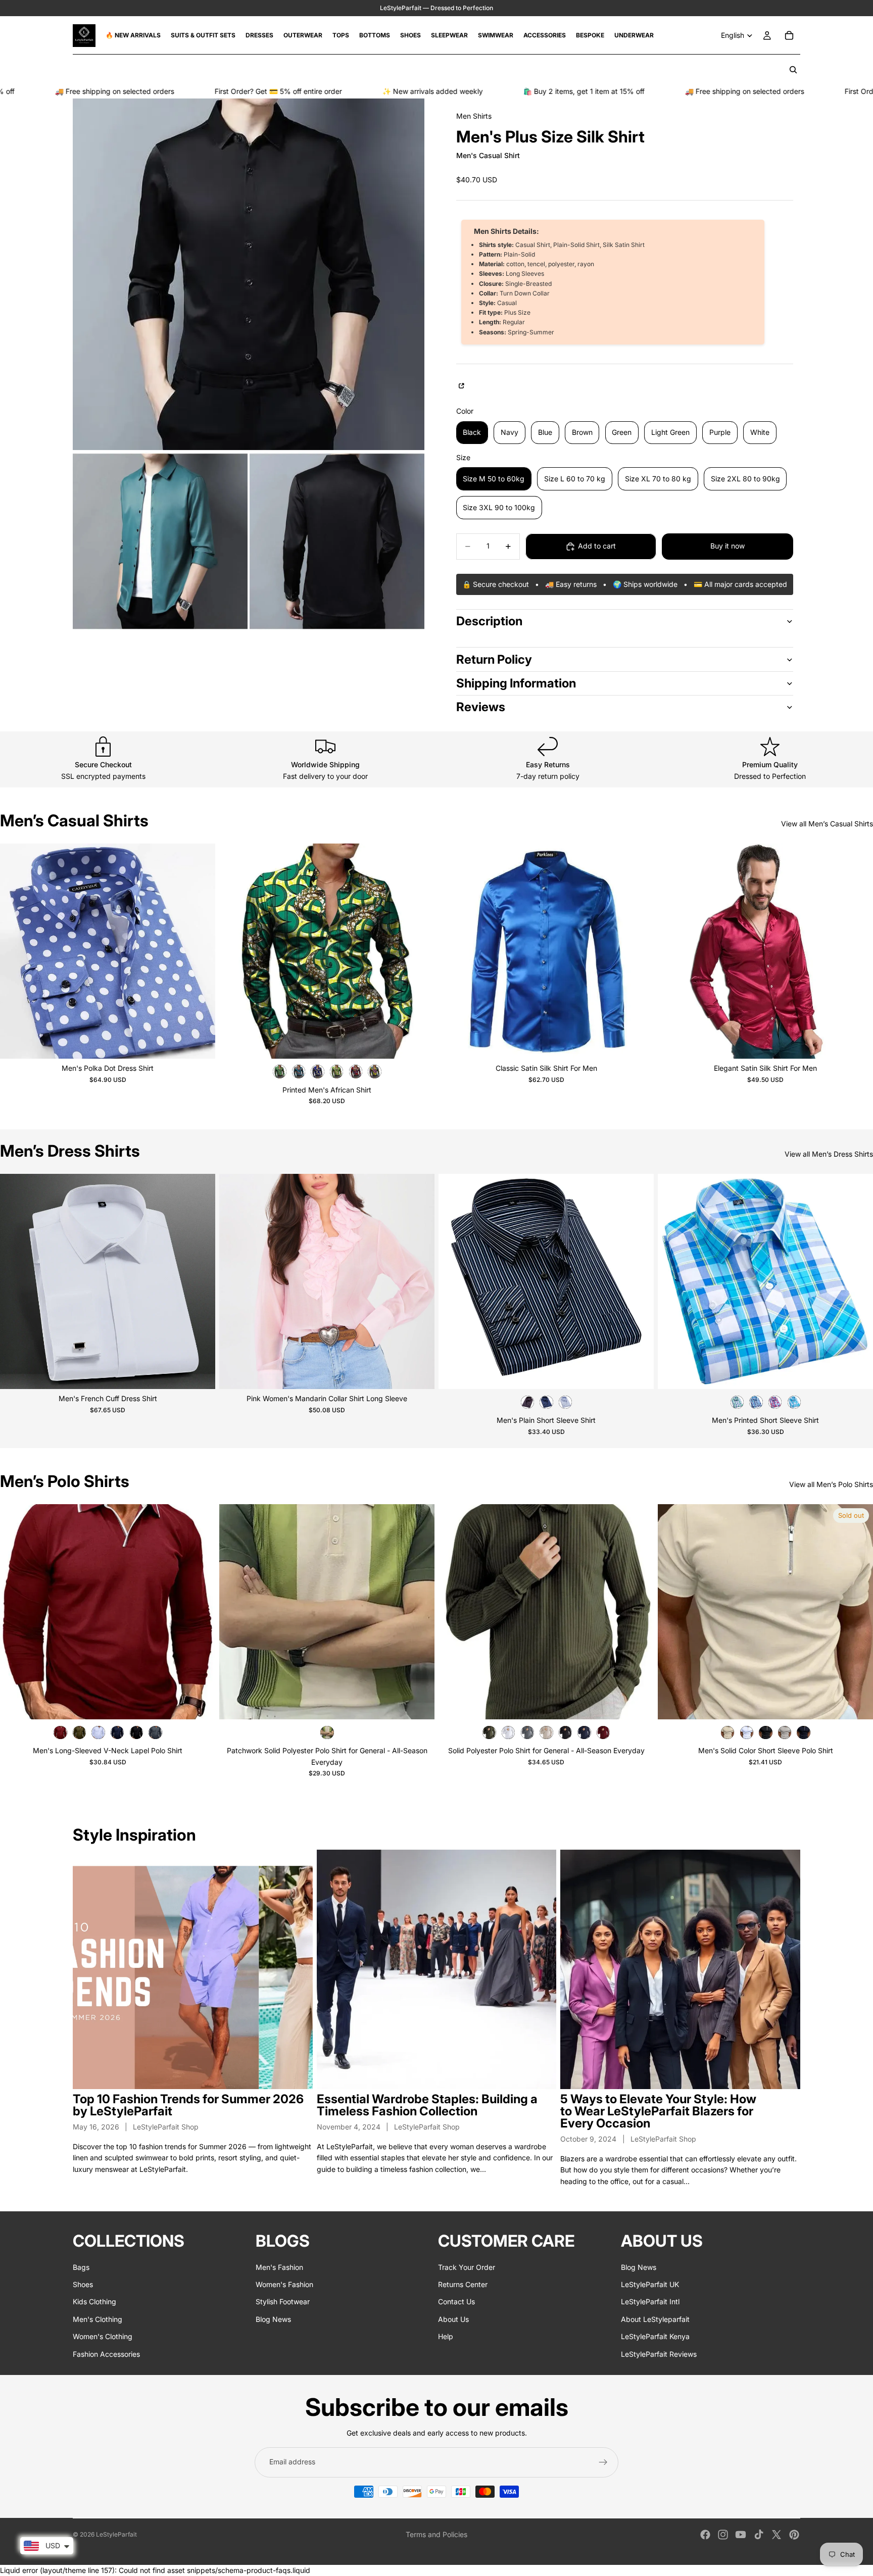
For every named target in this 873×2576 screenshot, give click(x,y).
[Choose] (200, 1043)
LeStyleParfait (116, 2534)
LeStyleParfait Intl (650, 2302)
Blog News (273, 2319)
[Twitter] (777, 2535)
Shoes (83, 2284)
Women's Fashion (284, 2284)
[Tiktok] (759, 2535)
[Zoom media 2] (160, 541)
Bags (81, 2267)
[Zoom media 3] (337, 541)
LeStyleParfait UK (650, 2284)
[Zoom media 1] (249, 274)
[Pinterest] (794, 2535)
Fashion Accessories (106, 2354)
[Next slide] (200, 951)
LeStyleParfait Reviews (659, 2354)
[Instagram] (723, 2535)
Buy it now (727, 546)
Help (446, 2336)
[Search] (793, 70)
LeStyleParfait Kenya (655, 2336)
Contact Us (456, 2302)
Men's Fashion (279, 2267)
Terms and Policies (437, 2534)
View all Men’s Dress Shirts (829, 1154)
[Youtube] (741, 2535)
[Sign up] (603, 2462)
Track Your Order (467, 2267)
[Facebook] (705, 2535)
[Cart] (789, 35)
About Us (453, 2319)
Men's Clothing (98, 2319)
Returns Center (463, 2284)
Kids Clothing (94, 2302)
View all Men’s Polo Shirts (831, 1484)
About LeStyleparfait (655, 2319)
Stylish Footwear (283, 2302)
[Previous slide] (15, 951)
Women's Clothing (103, 2336)
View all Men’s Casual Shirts (827, 824)
